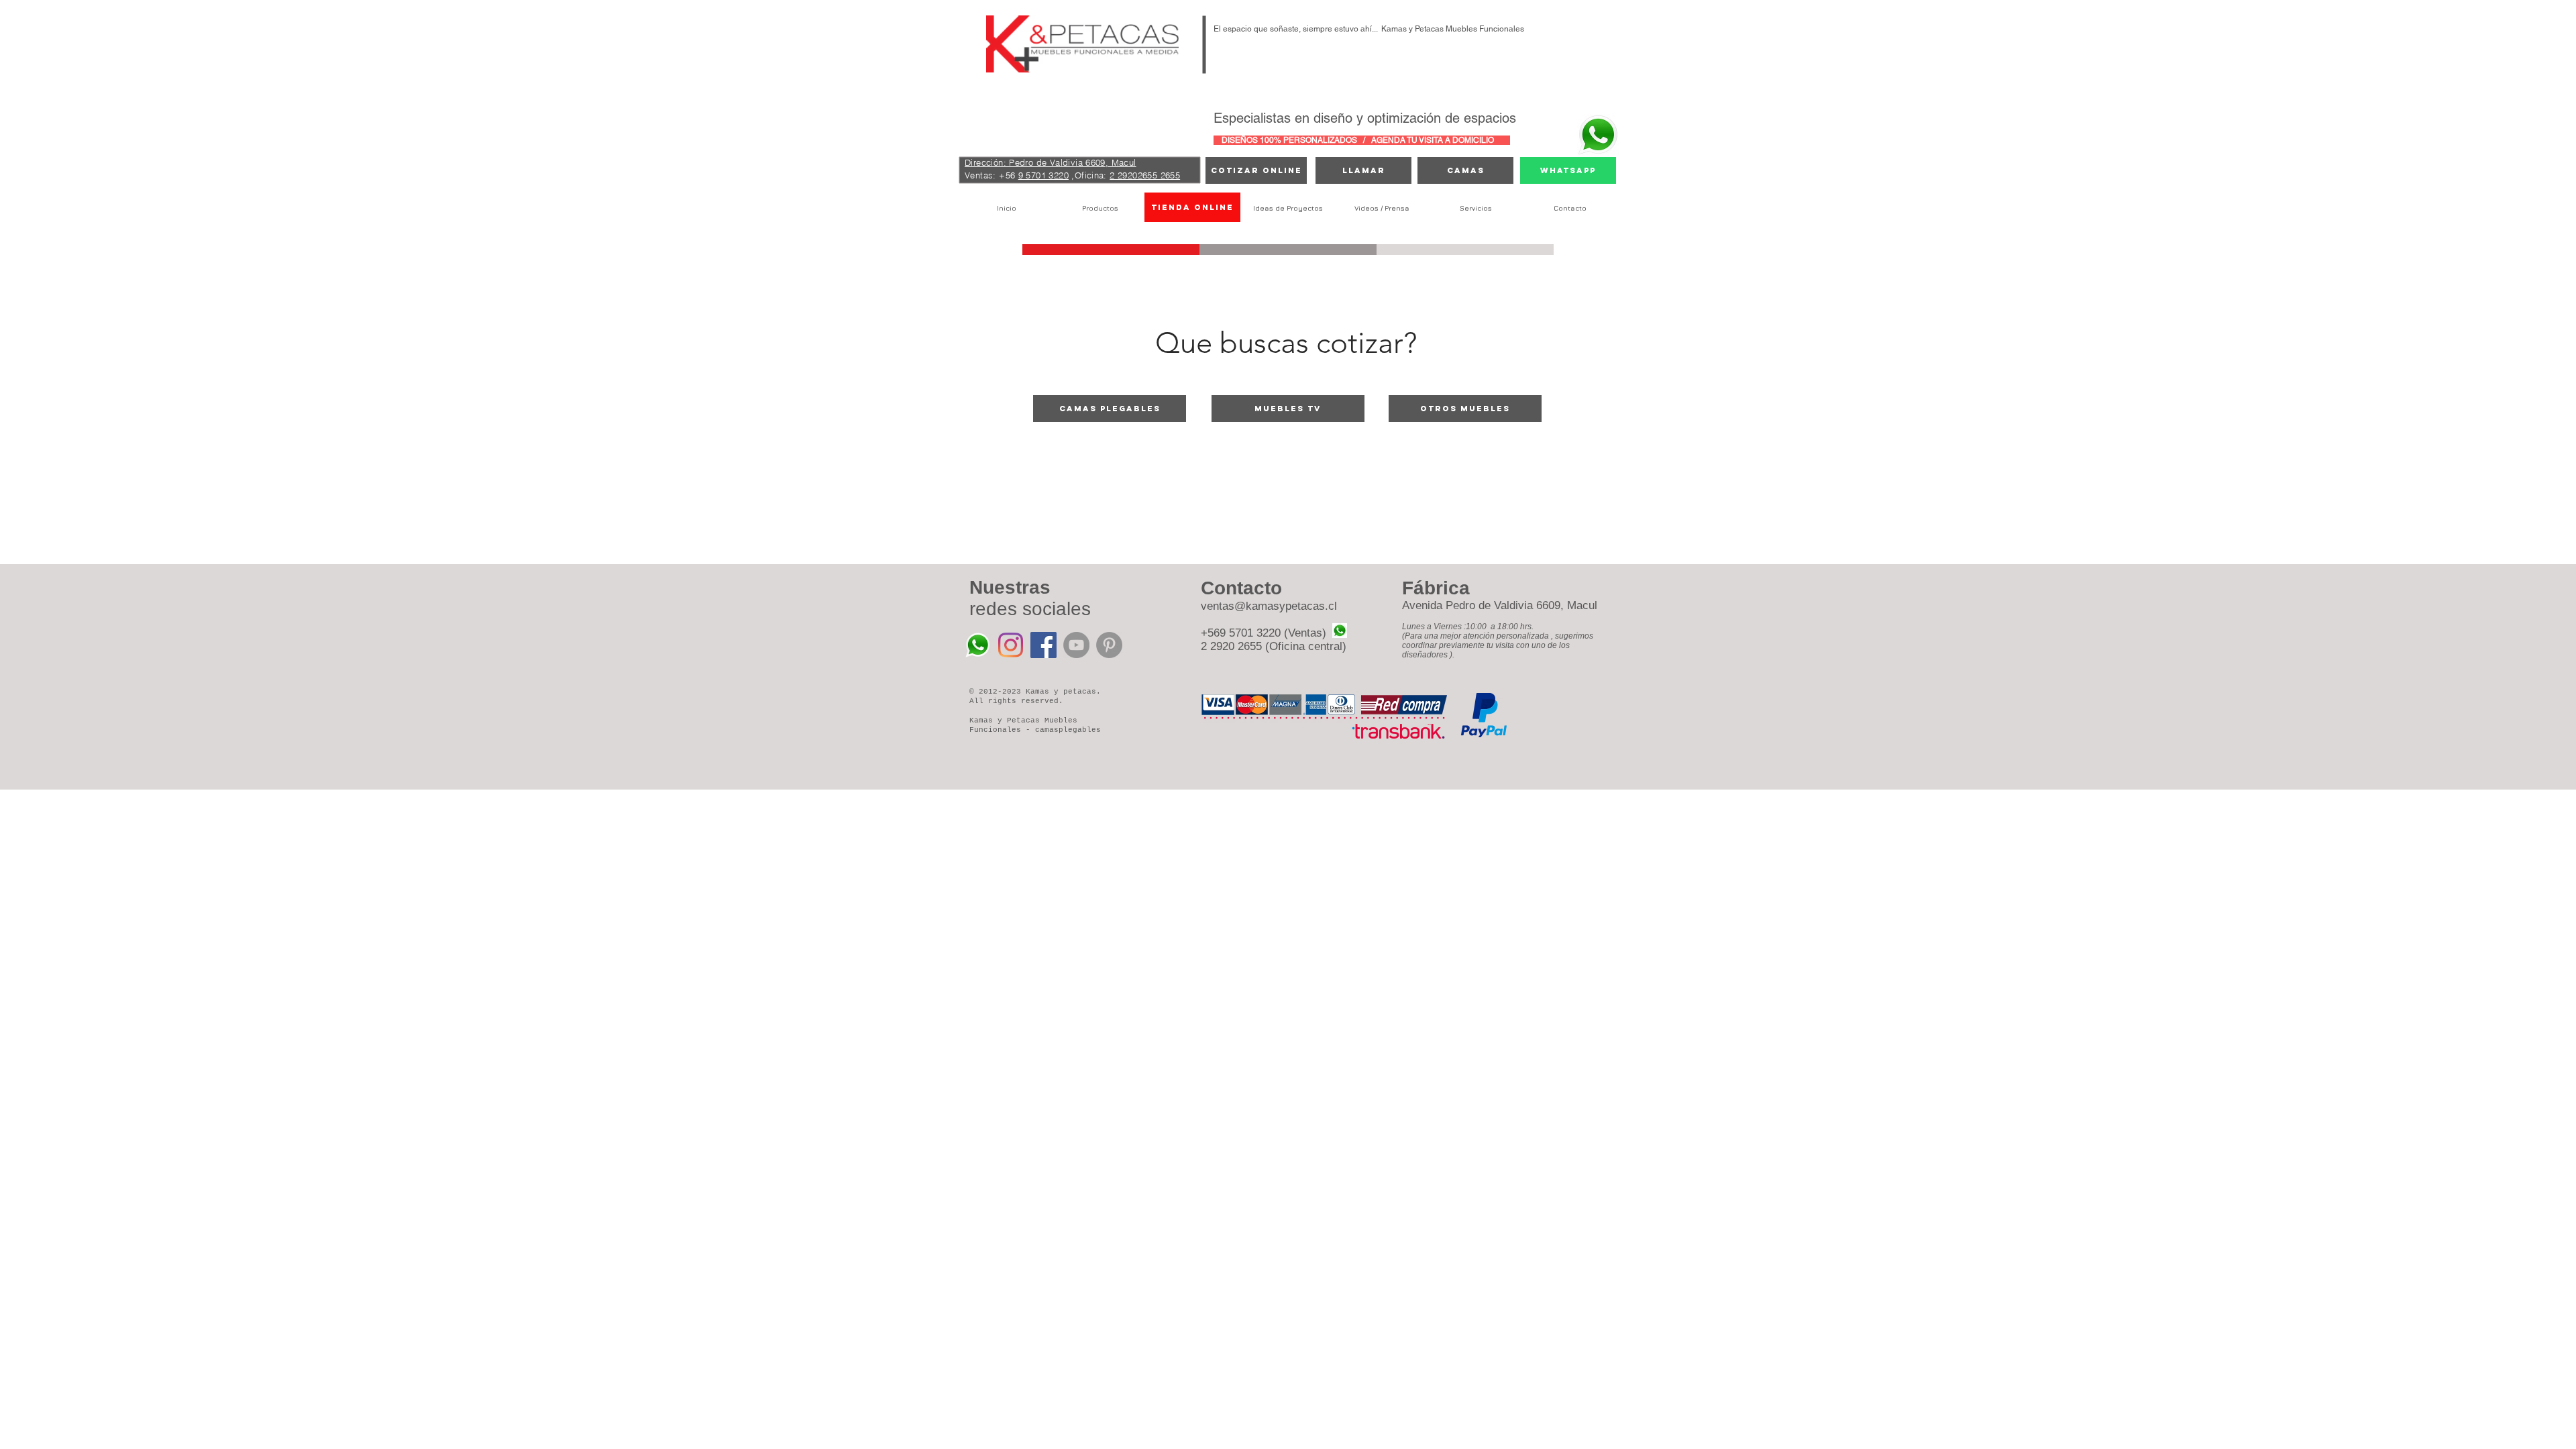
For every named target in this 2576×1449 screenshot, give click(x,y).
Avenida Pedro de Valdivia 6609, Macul (1500, 605)
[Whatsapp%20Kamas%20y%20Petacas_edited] (978, 645)
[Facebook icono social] (1043, 645)
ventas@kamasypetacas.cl (1269, 606)
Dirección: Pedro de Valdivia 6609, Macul (1051, 162)
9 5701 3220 (1043, 175)
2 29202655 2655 (1145, 175)
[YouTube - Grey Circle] (1076, 645)
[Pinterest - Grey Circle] (1109, 645)
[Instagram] (1011, 645)
